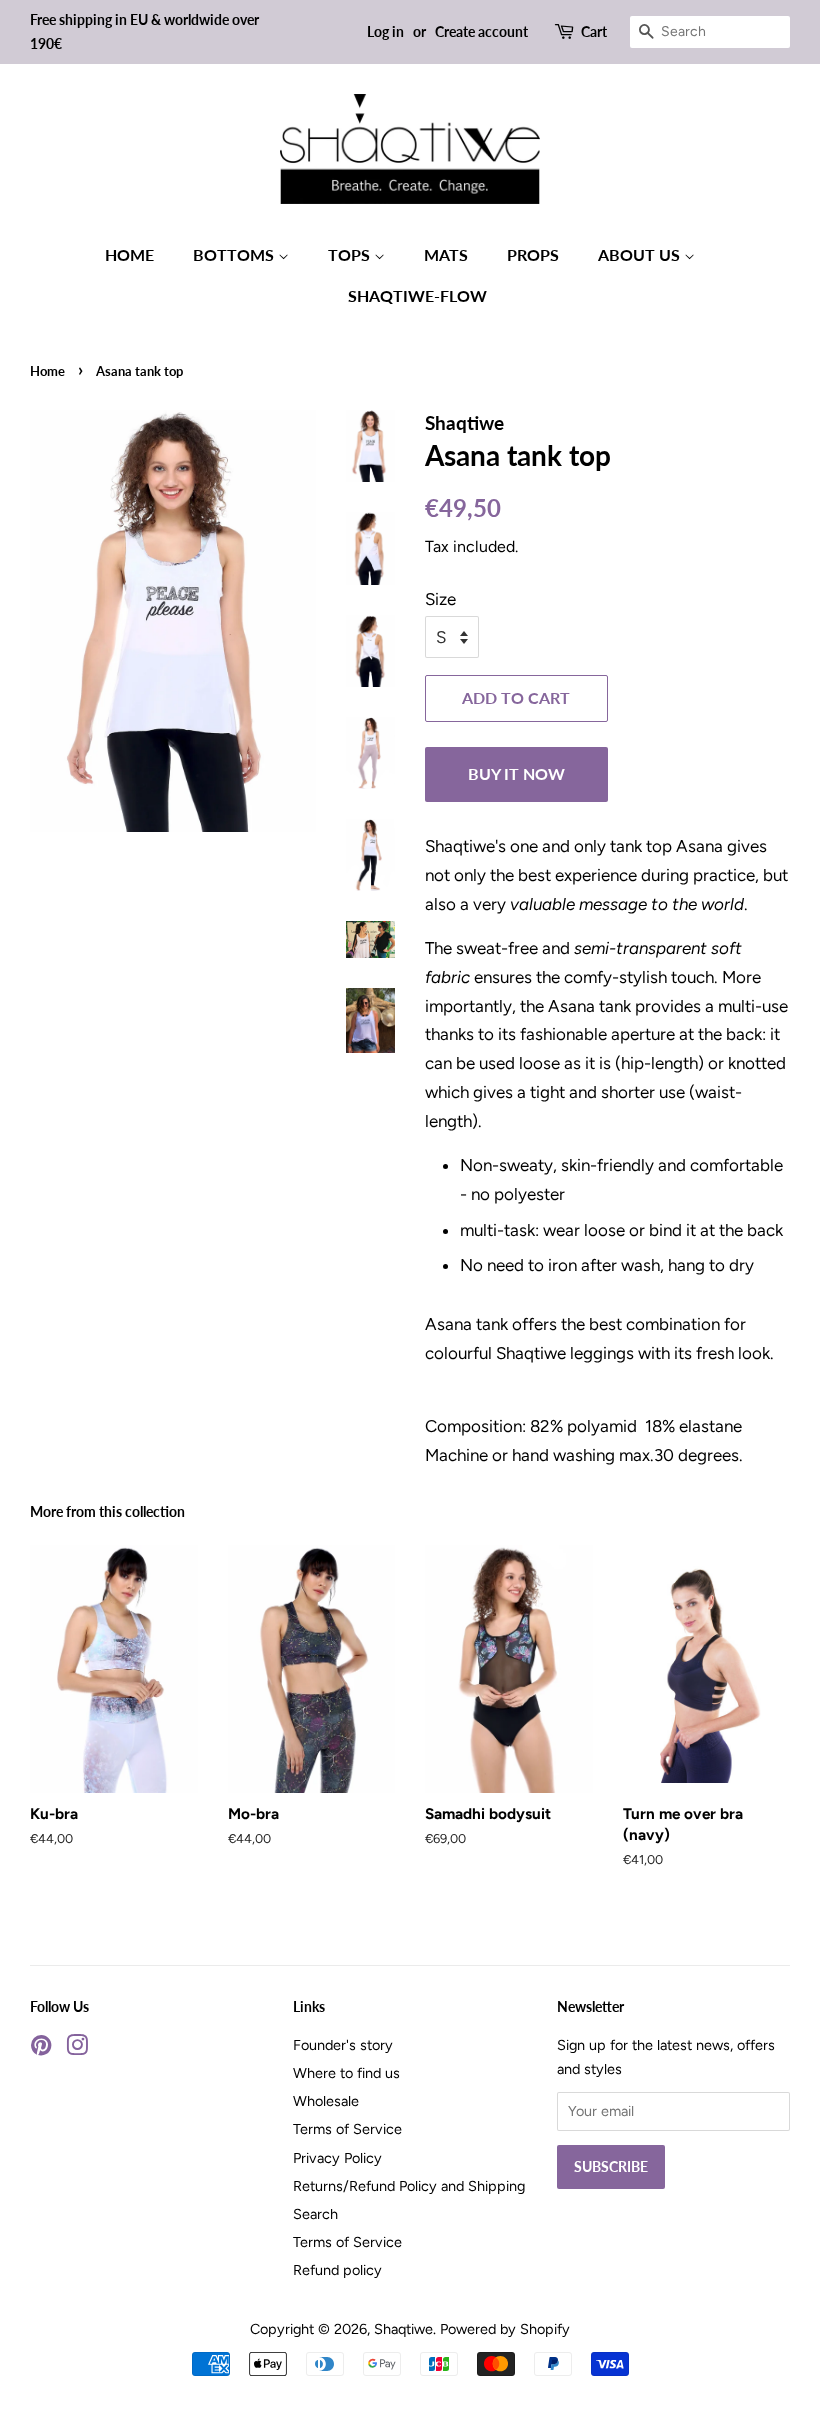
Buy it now (516, 773)
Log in (385, 31)
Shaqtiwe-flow (417, 295)
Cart (594, 31)
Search (315, 2214)
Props (533, 254)
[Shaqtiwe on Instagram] (77, 2049)
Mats (446, 254)
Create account (481, 31)
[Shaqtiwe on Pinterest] (41, 2049)
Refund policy (337, 2270)
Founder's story (343, 2045)
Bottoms (235, 254)
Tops (351, 254)
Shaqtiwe (403, 2329)
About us (641, 254)
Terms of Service (347, 2129)
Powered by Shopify (505, 2329)
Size (440, 599)
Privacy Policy (337, 2158)
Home (129, 254)
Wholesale (326, 2101)
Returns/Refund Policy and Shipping (409, 2186)
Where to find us (346, 2073)
